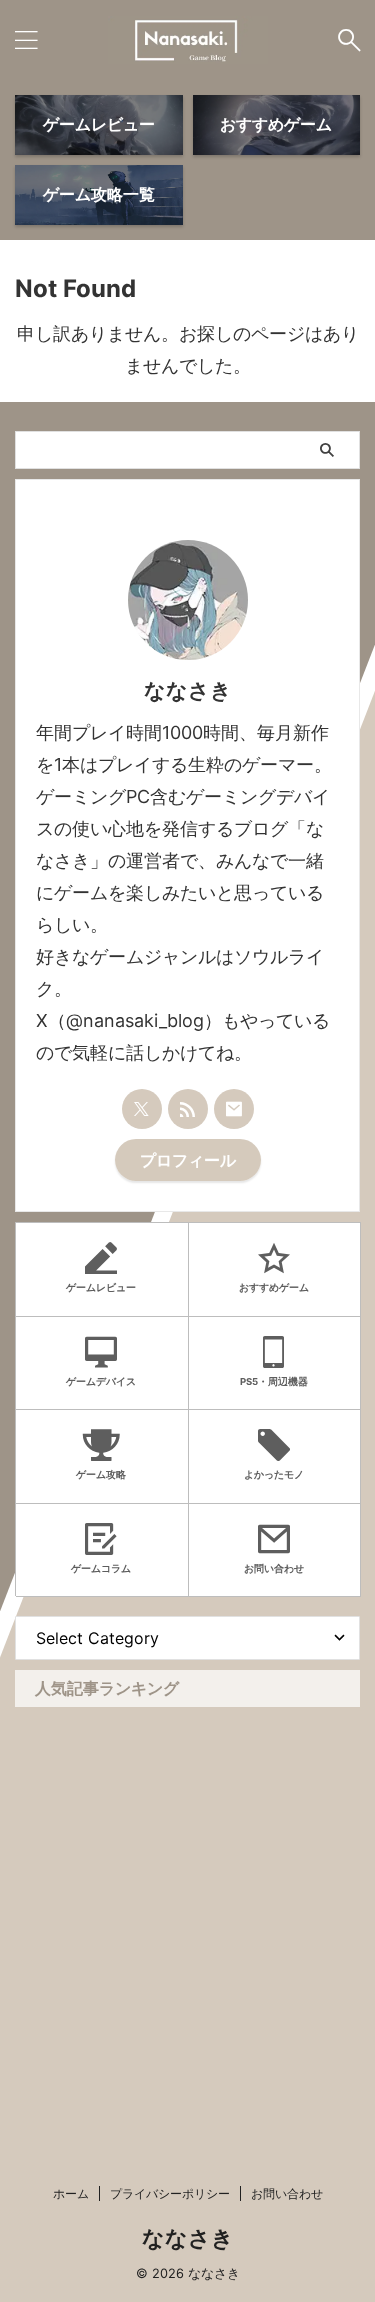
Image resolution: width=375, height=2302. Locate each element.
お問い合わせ (287, 2193)
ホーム (71, 2193)
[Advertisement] (187, 1904)
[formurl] (234, 1109)
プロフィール (188, 1160)
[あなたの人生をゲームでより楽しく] (188, 40)
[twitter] (142, 1109)
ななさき (188, 2238)
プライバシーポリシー (170, 2193)
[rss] (188, 1109)
